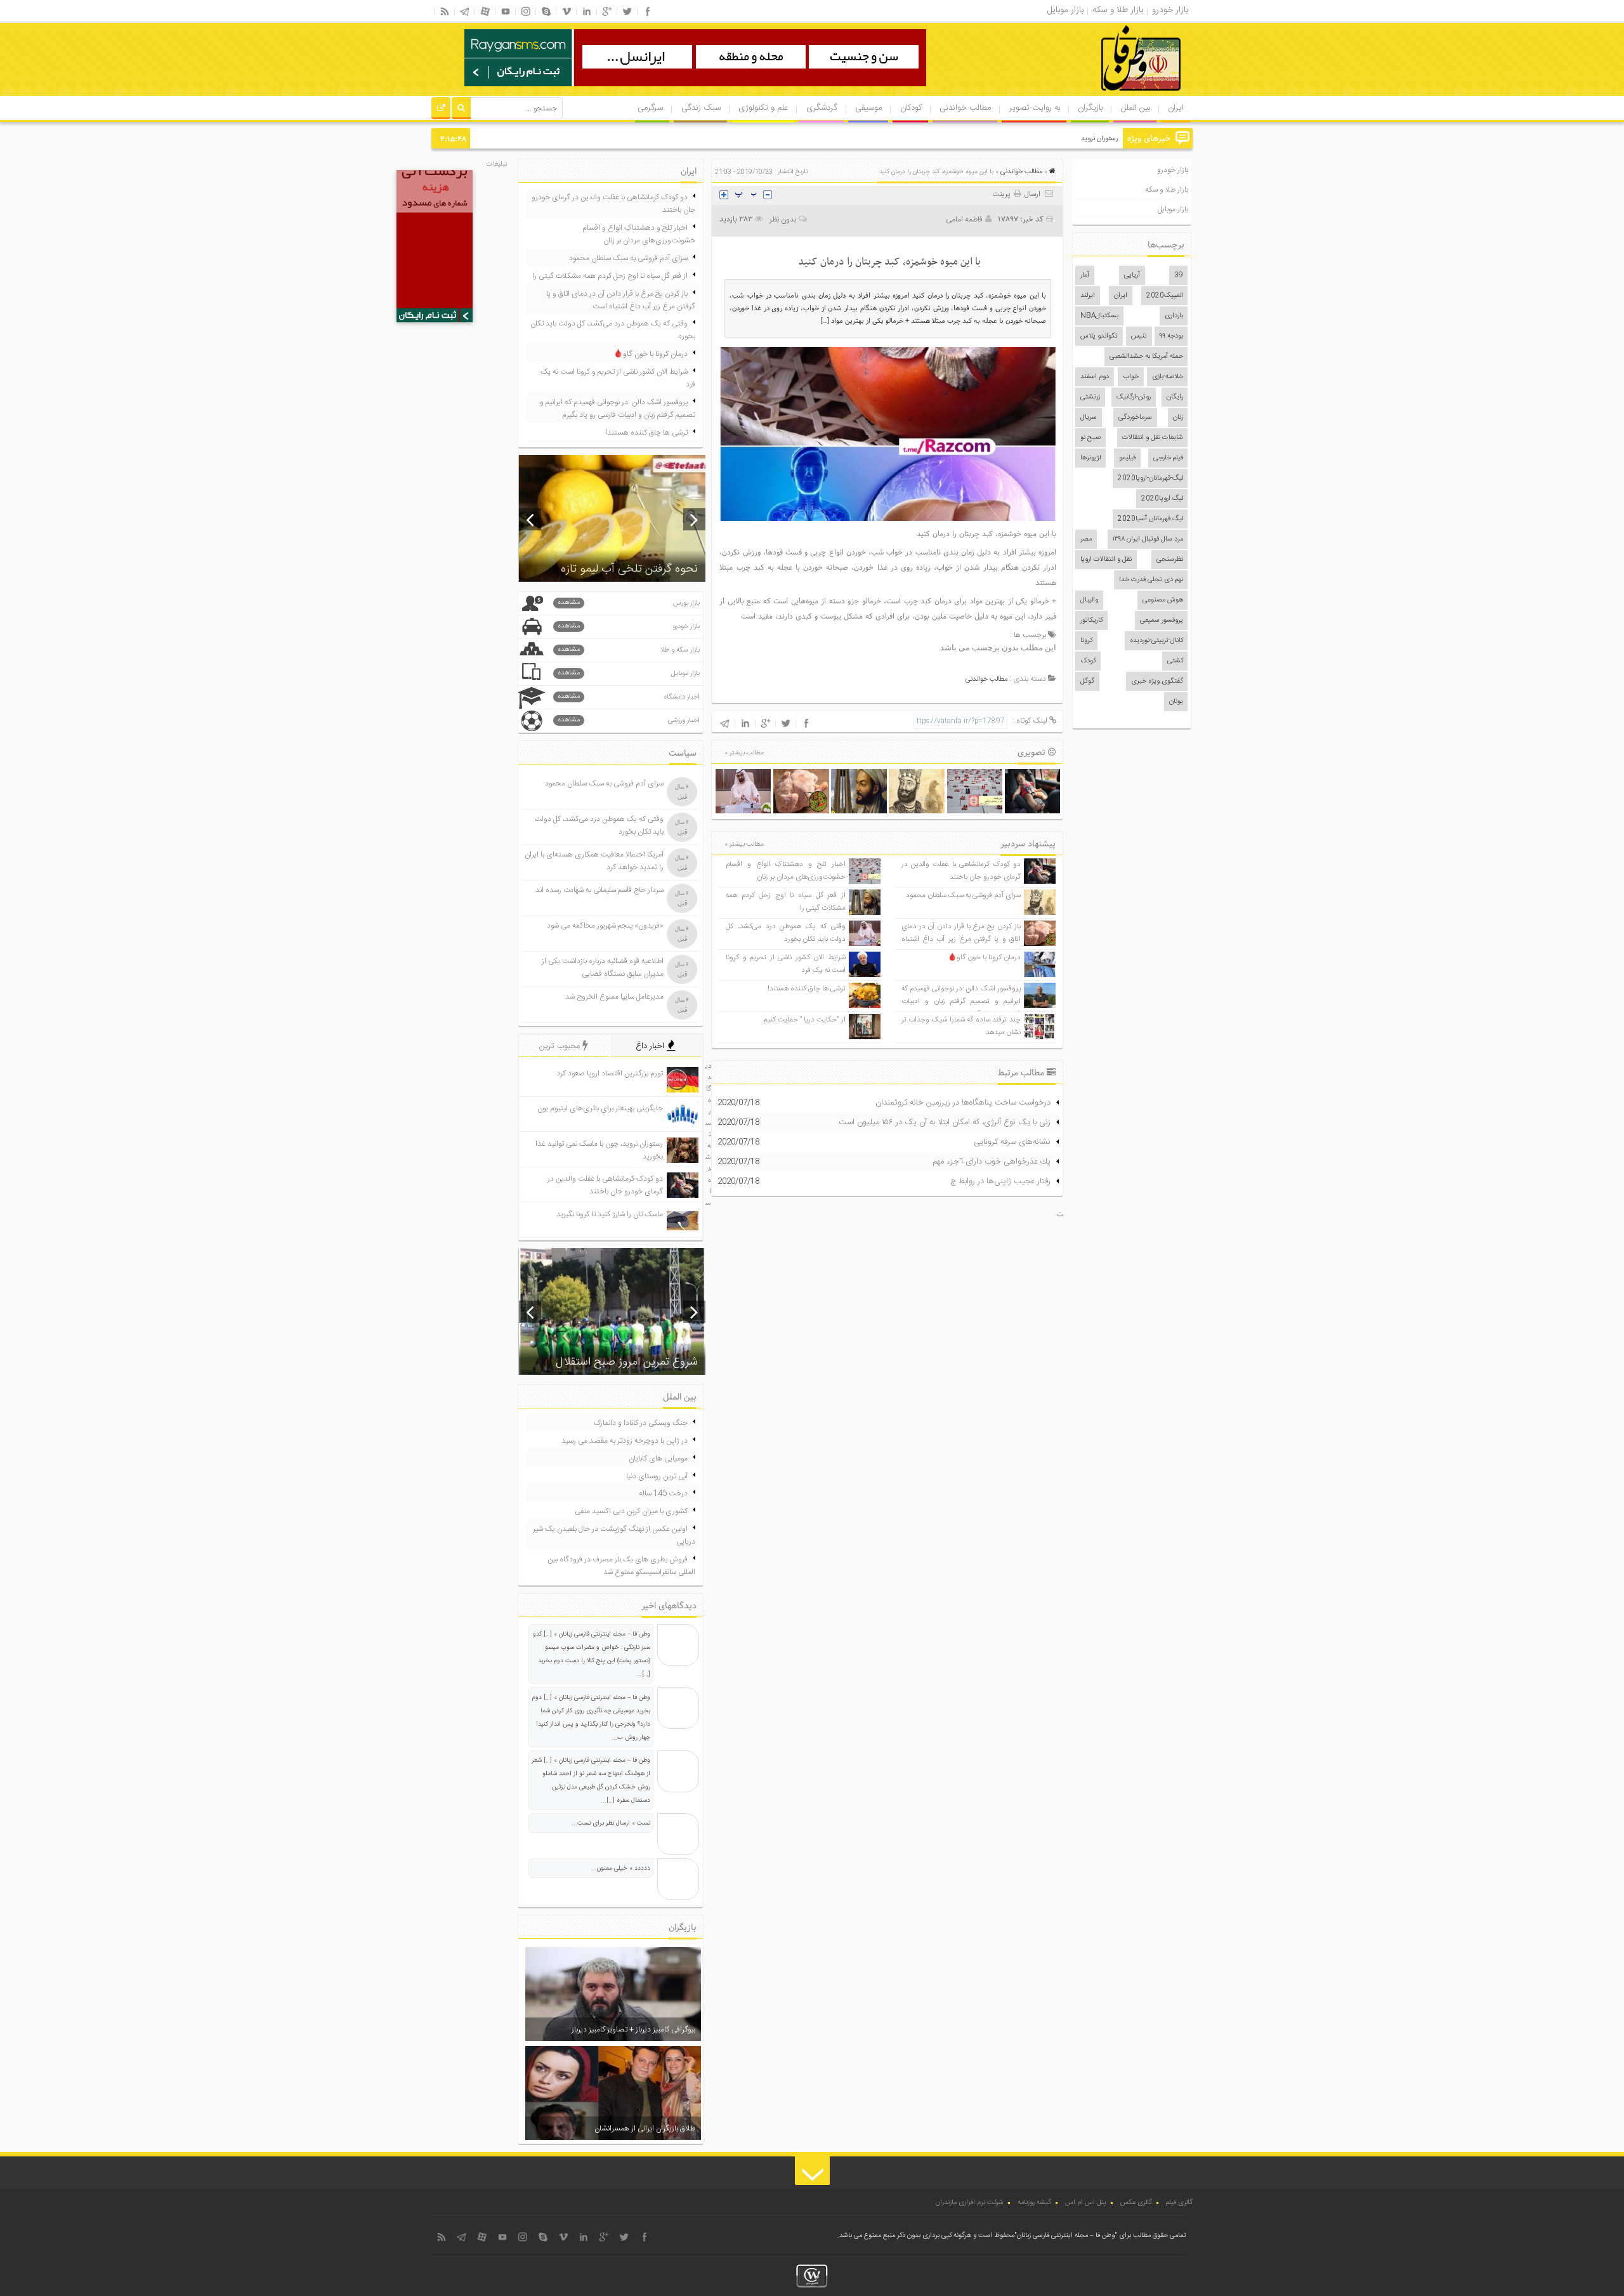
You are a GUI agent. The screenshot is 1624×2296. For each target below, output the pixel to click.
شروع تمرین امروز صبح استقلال (627, 1362)
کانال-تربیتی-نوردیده (1156, 641)
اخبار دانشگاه (629, 697)
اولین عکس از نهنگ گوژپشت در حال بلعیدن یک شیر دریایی (614, 1535)
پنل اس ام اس (1086, 2203)
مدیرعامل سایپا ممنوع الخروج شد (614, 997)
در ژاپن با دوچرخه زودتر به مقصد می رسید (625, 1441)
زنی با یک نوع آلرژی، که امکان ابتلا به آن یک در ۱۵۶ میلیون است (945, 1122)
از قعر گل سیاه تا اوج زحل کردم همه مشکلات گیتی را (610, 276)
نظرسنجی (1170, 560)
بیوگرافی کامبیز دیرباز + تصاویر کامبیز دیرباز (633, 2030)
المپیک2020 (1165, 296)
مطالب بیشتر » (744, 753)
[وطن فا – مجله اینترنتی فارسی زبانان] (1097, 95)
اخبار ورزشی (629, 720)
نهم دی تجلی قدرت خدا (1151, 580)
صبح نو (1090, 438)
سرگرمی (650, 108)
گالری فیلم (1179, 2203)
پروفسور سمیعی (1162, 620)
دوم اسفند (1095, 377)
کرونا (1086, 641)
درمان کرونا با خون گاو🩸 (984, 958)
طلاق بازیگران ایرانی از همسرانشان (645, 2129)
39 (1179, 275)
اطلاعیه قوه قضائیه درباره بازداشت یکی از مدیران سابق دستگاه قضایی (603, 968)
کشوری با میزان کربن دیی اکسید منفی (631, 1511)
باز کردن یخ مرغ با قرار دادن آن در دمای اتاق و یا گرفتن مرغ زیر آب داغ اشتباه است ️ (961, 939)
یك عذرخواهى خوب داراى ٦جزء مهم (992, 1162)
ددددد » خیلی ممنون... (621, 1868)
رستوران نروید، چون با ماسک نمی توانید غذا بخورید (1048, 139)
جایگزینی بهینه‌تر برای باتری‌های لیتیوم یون (600, 1108)
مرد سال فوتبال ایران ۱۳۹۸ (1148, 539)
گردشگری (822, 108)
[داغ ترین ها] (441, 110)
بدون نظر (783, 220)
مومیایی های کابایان (658, 1459)
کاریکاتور (1091, 620)
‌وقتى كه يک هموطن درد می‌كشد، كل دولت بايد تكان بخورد (785, 933)
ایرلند (1088, 296)
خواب (1131, 377)
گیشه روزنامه (1034, 2203)
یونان (1176, 702)
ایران (1176, 108)
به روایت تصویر (1035, 108)
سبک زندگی (701, 108)
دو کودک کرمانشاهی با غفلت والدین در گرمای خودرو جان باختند (961, 871)
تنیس (1139, 336)
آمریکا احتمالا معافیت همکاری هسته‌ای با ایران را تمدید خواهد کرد (594, 861)
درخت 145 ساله (663, 1493)
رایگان (1175, 397)
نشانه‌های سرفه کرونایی (1012, 1142)
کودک (1088, 661)
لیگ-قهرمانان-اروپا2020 (1150, 478)
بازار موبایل (1173, 209)
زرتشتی (1090, 397)
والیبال (1089, 600)
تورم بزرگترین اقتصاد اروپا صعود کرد (610, 1073)
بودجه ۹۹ (1171, 336)
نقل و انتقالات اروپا (1106, 560)
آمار (1085, 275)
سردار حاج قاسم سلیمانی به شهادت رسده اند (599, 890)
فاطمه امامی (964, 220)
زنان (1178, 417)
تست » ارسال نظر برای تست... (611, 1823)
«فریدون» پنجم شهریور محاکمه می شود (605, 926)
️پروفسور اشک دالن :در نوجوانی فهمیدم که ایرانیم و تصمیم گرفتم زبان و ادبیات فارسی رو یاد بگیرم (961, 1001)
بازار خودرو (1173, 170)
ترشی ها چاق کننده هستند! (807, 989)
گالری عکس (1136, 2203)
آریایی (1132, 275)
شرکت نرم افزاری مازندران (970, 2203)
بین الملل (1136, 108)
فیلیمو (1127, 458)
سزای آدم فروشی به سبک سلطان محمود (963, 895)
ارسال (1032, 194)
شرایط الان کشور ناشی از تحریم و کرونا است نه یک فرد (618, 378)
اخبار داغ (651, 1046)
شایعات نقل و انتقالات (1153, 438)
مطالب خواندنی (965, 108)
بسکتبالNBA (1099, 316)
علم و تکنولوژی (763, 108)
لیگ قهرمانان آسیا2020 (1150, 519)
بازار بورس (629, 603)
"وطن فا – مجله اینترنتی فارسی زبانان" (1066, 2236)
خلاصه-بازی (1168, 377)
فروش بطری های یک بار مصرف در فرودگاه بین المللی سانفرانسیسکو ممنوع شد (621, 1566)
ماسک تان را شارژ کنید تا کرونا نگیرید (610, 1214)
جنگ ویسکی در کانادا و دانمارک (641, 1423)
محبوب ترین (561, 1046)
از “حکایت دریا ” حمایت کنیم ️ (804, 1020)
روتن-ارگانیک (1134, 397)
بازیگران (1090, 108)
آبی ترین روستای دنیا (657, 1476)
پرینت (1003, 194)
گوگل (1087, 681)
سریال (1089, 417)
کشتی (1175, 661)
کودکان (911, 108)
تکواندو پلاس (1099, 336)
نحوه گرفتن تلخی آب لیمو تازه (629, 569)
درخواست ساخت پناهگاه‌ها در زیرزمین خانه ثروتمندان (963, 1103)
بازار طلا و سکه (1167, 190)
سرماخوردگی (1135, 417)
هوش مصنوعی (1163, 600)
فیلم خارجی (1168, 458)
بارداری (1174, 316)
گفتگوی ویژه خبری (1157, 681)
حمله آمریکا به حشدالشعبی (1146, 357)
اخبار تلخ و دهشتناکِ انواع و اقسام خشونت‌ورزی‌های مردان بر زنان (785, 871)
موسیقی (868, 108)
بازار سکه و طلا (629, 650)
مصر (1086, 539)
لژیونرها (1090, 458)
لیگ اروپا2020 (1162, 499)
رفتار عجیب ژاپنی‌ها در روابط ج (1000, 1181)
